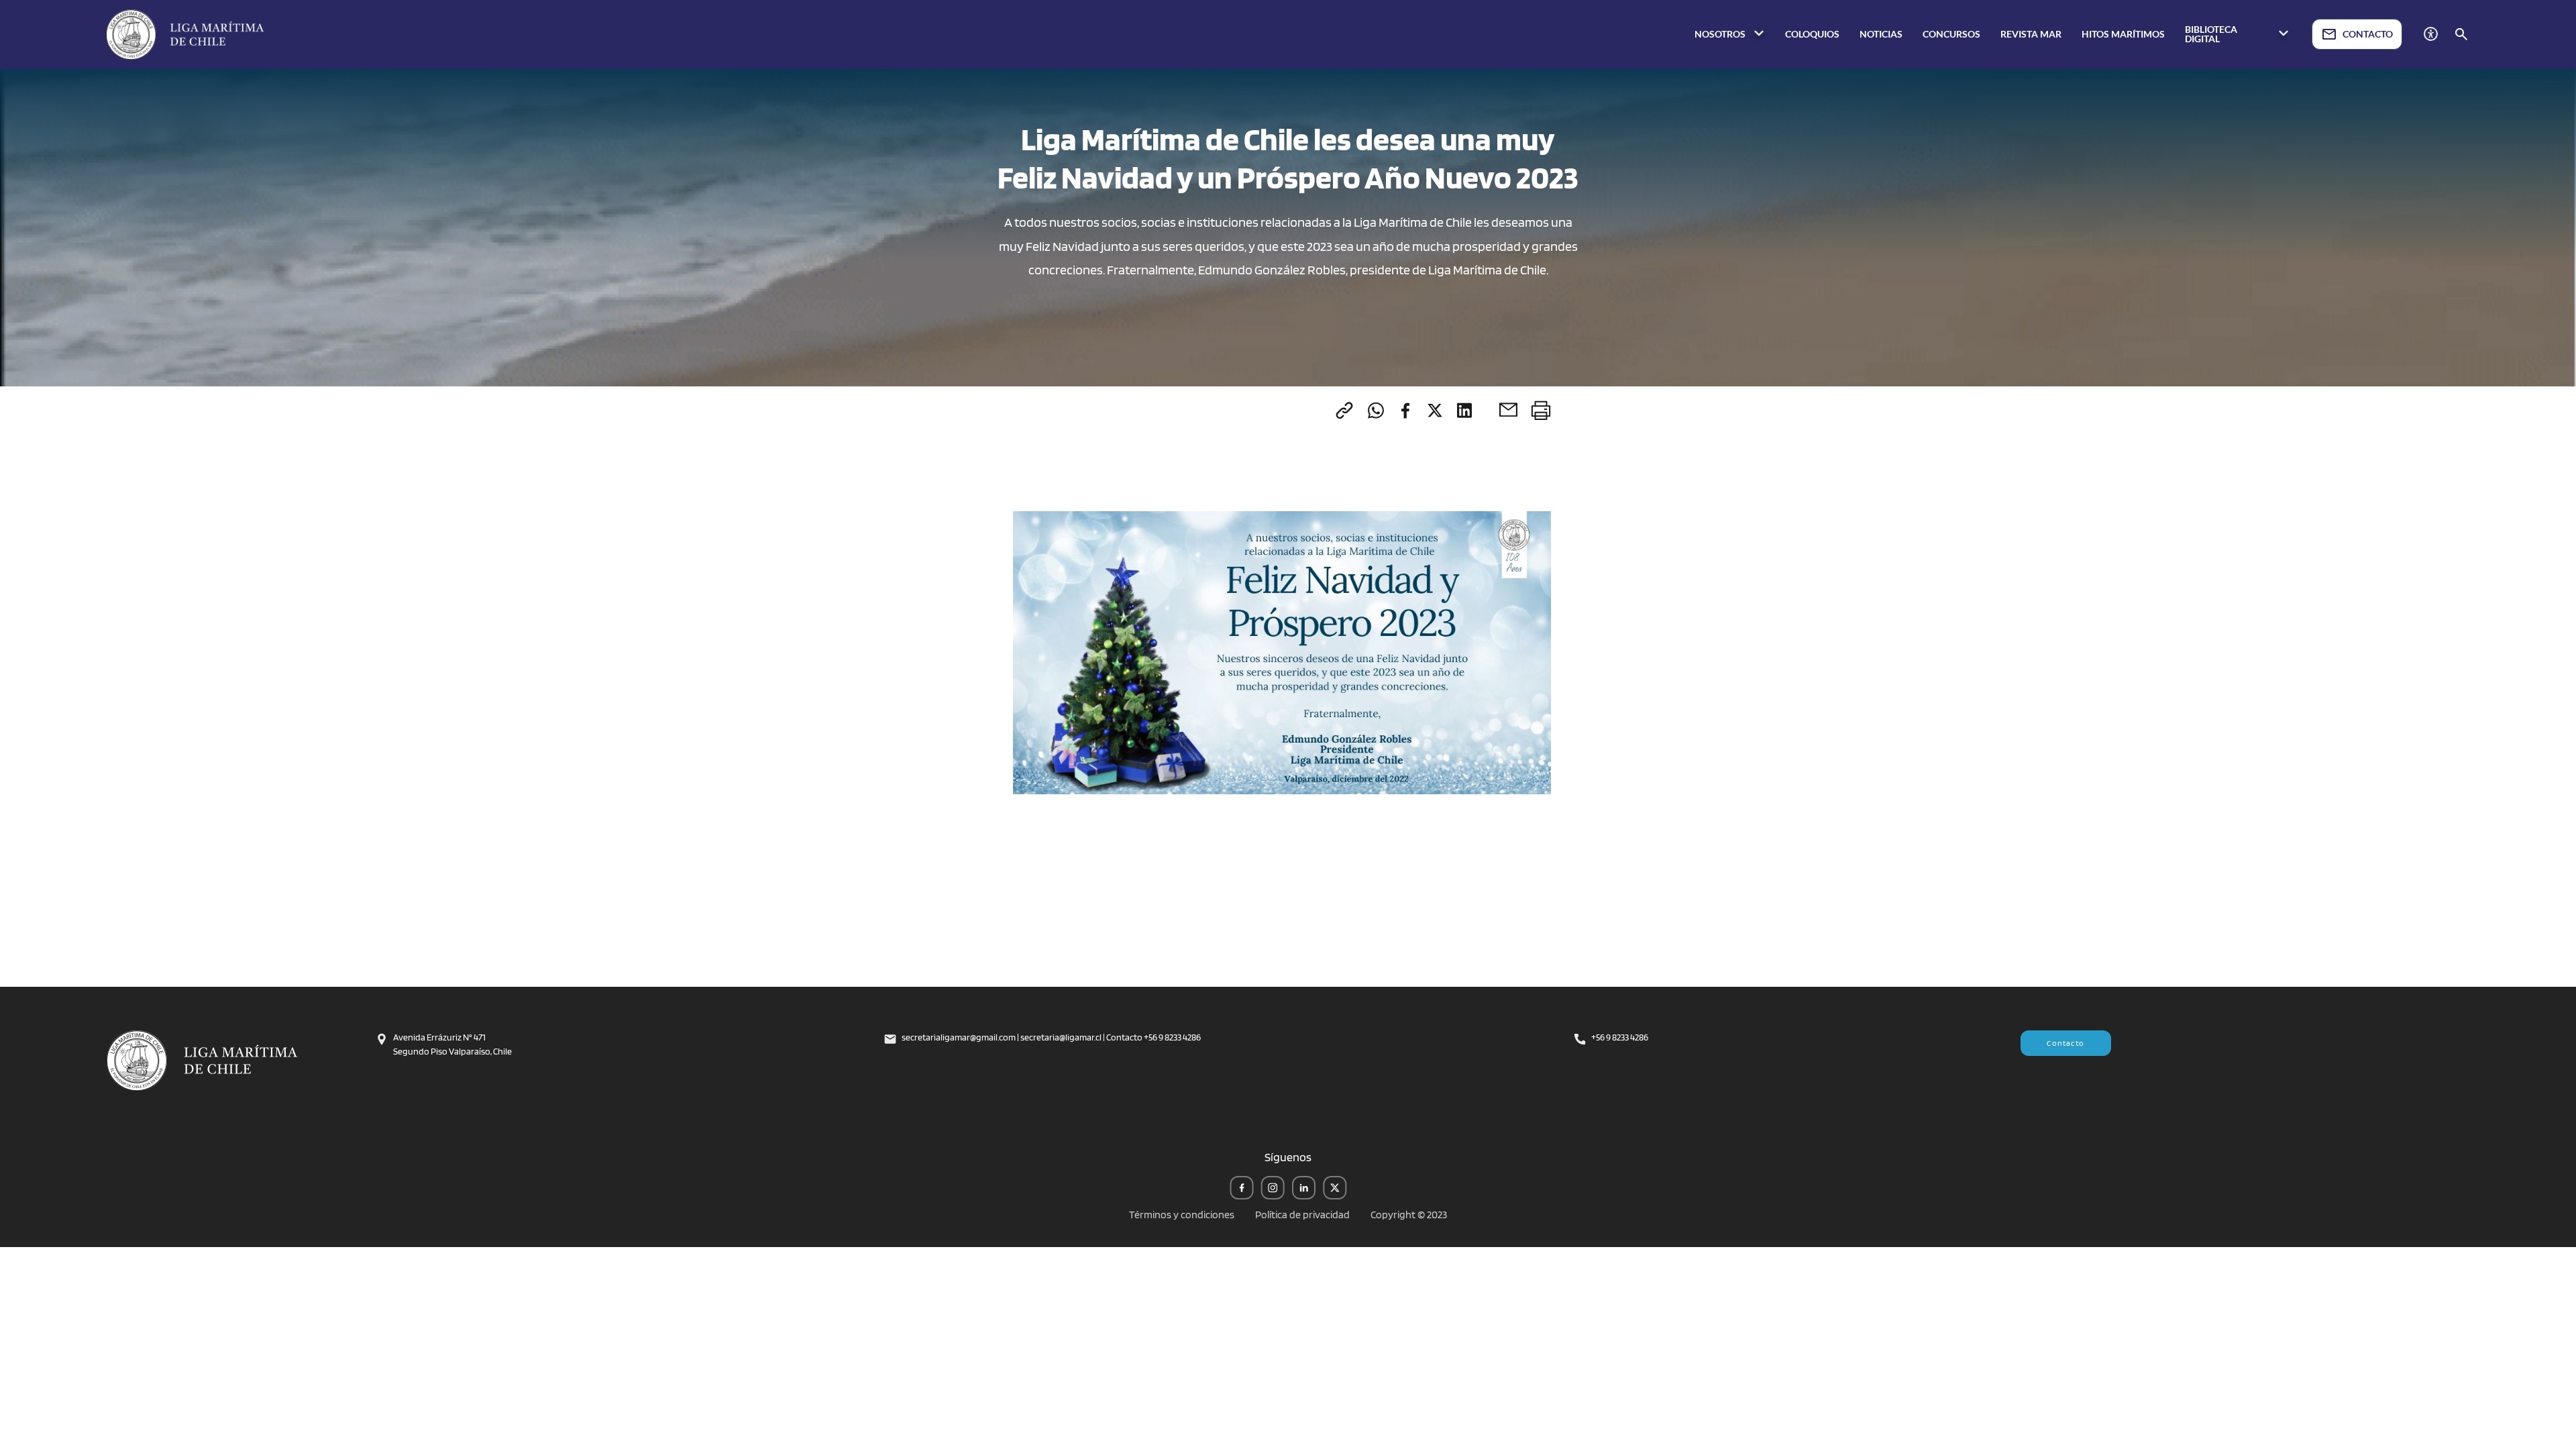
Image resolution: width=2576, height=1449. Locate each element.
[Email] (1508, 410)
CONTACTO (2368, 34)
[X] (1435, 410)
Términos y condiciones (1182, 1215)
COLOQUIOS (1812, 34)
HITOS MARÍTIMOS (2123, 34)
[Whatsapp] (1376, 410)
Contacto (2065, 1043)
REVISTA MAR (2031, 34)
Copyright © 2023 (1409, 1215)
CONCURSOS (1951, 34)
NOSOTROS (1721, 34)
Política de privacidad (1302, 1215)
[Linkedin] (1464, 410)
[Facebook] (1405, 410)
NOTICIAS (1881, 34)
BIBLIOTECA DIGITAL (2211, 34)
